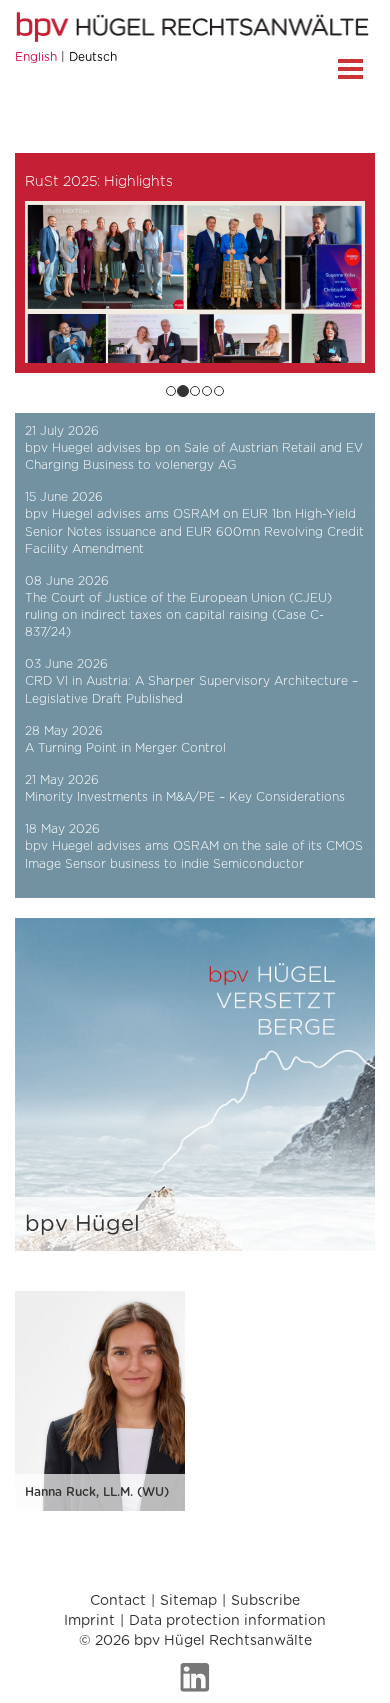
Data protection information (227, 1621)
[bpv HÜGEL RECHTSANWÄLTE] (195, 27)
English (36, 57)
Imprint (89, 1621)
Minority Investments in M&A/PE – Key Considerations (185, 797)
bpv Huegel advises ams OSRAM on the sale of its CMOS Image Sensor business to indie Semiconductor (194, 854)
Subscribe (265, 1601)
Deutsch (93, 57)
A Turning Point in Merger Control (125, 748)
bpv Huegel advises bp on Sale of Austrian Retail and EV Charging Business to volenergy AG (194, 456)
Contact (118, 1601)
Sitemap (188, 1601)
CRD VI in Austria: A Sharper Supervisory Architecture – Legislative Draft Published (191, 689)
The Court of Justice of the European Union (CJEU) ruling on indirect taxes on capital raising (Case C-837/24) (178, 615)
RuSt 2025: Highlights (99, 182)
